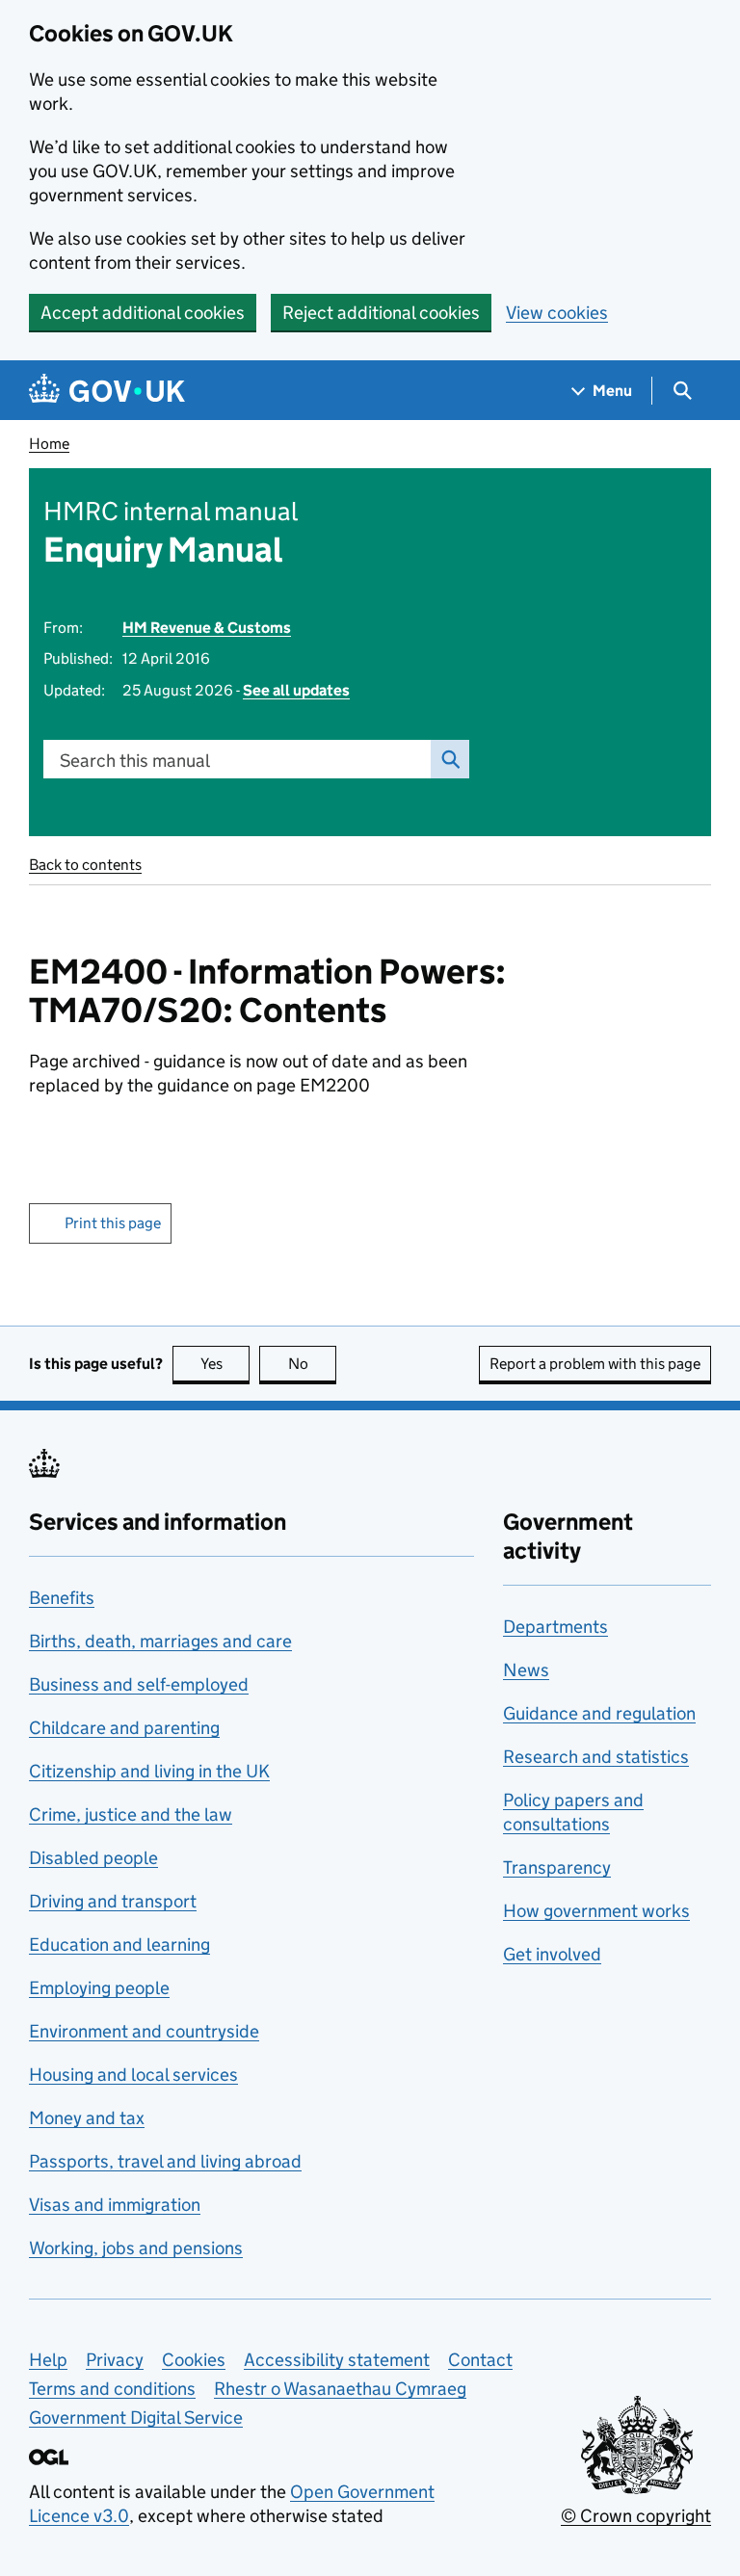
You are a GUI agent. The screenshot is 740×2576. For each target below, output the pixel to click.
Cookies (194, 2360)
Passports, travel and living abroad (165, 2161)
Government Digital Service (136, 2418)
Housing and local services (133, 2075)
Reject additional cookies (381, 313)
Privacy (115, 2360)
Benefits (62, 1598)
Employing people (99, 1988)
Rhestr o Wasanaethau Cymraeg (340, 2389)
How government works (596, 1911)
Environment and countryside (144, 2031)
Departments (555, 1627)
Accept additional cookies (143, 313)
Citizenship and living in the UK (149, 1771)
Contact (480, 2360)
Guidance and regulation (599, 1713)
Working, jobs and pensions (136, 2248)
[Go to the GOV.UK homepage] (107, 391)
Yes (225, 1364)
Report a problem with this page (595, 1364)
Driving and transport (113, 1901)
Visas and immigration (115, 2205)
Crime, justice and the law (131, 1814)
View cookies (557, 313)
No (312, 1364)
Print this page (113, 1223)
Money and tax (87, 2118)
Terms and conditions (112, 2389)
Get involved (552, 1954)
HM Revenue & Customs (207, 628)
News (526, 1670)
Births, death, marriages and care (160, 1641)
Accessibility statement (337, 2360)
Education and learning (119, 1945)
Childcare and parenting (124, 1728)
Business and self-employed (139, 1684)
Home (49, 444)
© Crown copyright (636, 2516)
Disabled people (93, 1858)
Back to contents (85, 865)
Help (48, 2360)
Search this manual (135, 761)
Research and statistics (596, 1757)
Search (450, 759)
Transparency (557, 1867)
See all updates (296, 690)
